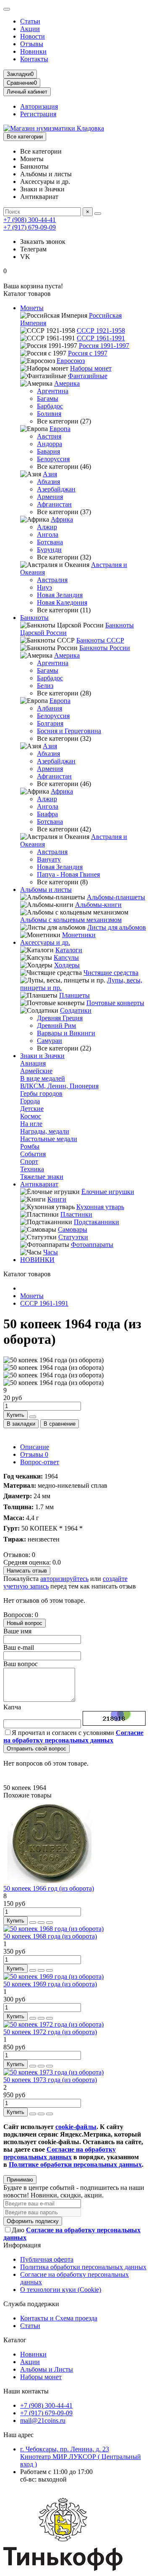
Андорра (49, 444)
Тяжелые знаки (42, 1177)
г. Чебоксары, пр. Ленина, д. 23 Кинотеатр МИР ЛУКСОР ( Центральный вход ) (81, 2457)
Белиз (45, 686)
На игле (31, 1124)
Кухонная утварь (100, 1207)
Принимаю (20, 2180)
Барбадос (50, 406)
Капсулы (66, 958)
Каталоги (69, 950)
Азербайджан (56, 489)
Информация (22, 2245)
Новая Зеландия (60, 595)
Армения (50, 497)
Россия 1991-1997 (104, 346)
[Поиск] (98, 214)
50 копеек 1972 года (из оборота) (50, 2032)
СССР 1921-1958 (101, 330)
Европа (60, 429)
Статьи (30, 21)
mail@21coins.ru (43, 2421)
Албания (49, 708)
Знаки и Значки (42, 1056)
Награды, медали (45, 1131)
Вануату (49, 859)
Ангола (48, 534)
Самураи (49, 1041)
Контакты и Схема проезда (59, 2318)
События (33, 1154)
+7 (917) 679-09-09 (30, 227)
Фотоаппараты (92, 1245)
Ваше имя (17, 1631)
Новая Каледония (62, 602)
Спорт (29, 1161)
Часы (51, 1252)
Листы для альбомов (117, 927)
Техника (32, 1169)
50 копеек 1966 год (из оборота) (49, 1888)
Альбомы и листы (46, 890)
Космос (31, 1116)
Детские (32, 1109)
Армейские (36, 1071)
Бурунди (49, 550)
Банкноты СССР (100, 640)
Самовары (73, 1229)
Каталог (15, 2340)
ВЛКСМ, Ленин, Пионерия (59, 1086)
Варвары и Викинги (66, 1033)
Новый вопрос (25, 1623)
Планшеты (74, 995)
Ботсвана (50, 542)
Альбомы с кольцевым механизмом (71, 920)
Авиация (33, 1063)
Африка (62, 519)
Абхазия (48, 482)
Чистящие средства (111, 973)
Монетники (79, 935)
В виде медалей (43, 1078)
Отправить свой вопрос (36, 1749)
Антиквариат (39, 1184)
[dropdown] (7, 9)
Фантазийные (88, 376)
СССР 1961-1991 (101, 338)
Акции (30, 29)
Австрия (49, 436)
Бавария (48, 451)
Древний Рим (56, 1025)
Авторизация (39, 106)
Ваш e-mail (19, 1647)
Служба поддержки (31, 2304)
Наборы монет (91, 368)
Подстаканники (96, 1222)
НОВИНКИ (37, 1260)
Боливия (49, 414)
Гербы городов (41, 1093)
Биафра (47, 814)
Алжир (47, 527)
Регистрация (38, 114)
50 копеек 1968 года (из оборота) (50, 1936)
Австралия (52, 580)
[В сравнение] (49, 1923)
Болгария (50, 723)
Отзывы (32, 44)
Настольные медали (49, 1139)
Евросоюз (71, 361)
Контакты (34, 59)
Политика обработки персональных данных (83, 2267)
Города (30, 1101)
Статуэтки (73, 1237)
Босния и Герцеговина (69, 731)
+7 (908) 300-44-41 (30, 220)
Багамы (48, 398)
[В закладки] (41, 1923)
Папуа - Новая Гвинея (68, 874)
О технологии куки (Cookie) (61, 2290)
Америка (67, 383)
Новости (33, 36)
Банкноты (34, 618)
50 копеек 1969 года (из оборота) (50, 1984)
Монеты (32, 308)
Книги (57, 1199)
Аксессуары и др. (45, 942)
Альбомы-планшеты (116, 897)
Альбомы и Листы (47, 2369)
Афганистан (54, 504)
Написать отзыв (27, 1571)
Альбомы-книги (98, 905)
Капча (12, 1707)
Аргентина (53, 391)
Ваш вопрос (21, 1664)
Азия (50, 474)
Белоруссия (53, 459)
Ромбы (30, 1146)
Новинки (33, 51)
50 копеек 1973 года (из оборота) (50, 2080)
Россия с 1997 (88, 353)
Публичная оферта (47, 2259)
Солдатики (76, 1010)
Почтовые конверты (115, 1003)
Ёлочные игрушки (108, 1192)
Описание (35, 1447)
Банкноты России (105, 648)
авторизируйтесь (64, 1579)
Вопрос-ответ (40, 1462)
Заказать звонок (43, 242)
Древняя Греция (60, 1018)
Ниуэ (44, 587)
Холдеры (67, 965)
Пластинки (76, 1214)
